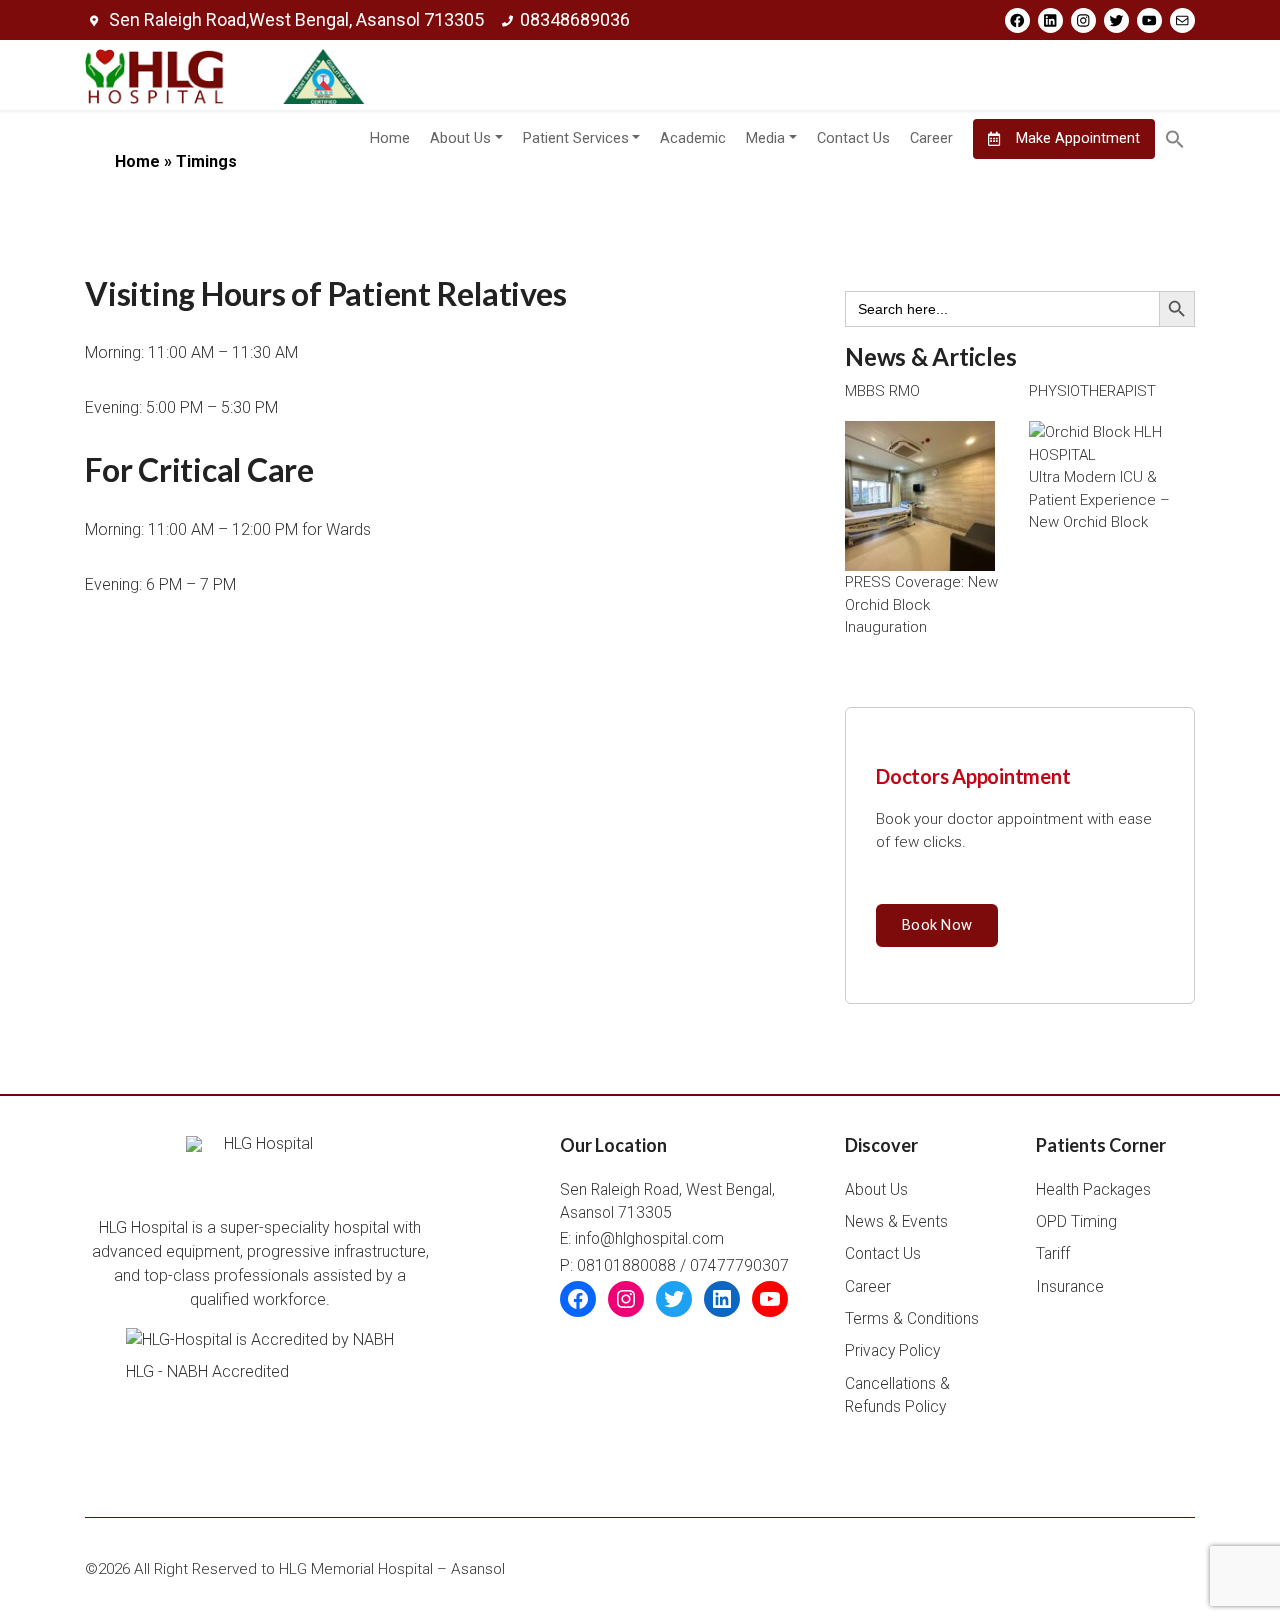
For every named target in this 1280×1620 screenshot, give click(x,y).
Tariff (1053, 1254)
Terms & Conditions (912, 1319)
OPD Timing (1076, 1222)
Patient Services (576, 138)
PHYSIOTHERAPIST (1092, 391)
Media (765, 138)
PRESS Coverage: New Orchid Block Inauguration (921, 604)
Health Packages (1093, 1190)
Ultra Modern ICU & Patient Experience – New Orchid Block (1099, 499)
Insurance (1070, 1287)
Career (931, 138)
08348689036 (575, 19)
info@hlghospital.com (649, 1239)
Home (390, 138)
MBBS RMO (882, 391)
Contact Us (853, 138)
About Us (460, 138)
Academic (693, 138)
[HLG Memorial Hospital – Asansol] (225, 75)
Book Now (937, 925)
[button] (1175, 139)
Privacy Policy (892, 1351)
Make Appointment (1076, 138)
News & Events (896, 1222)
